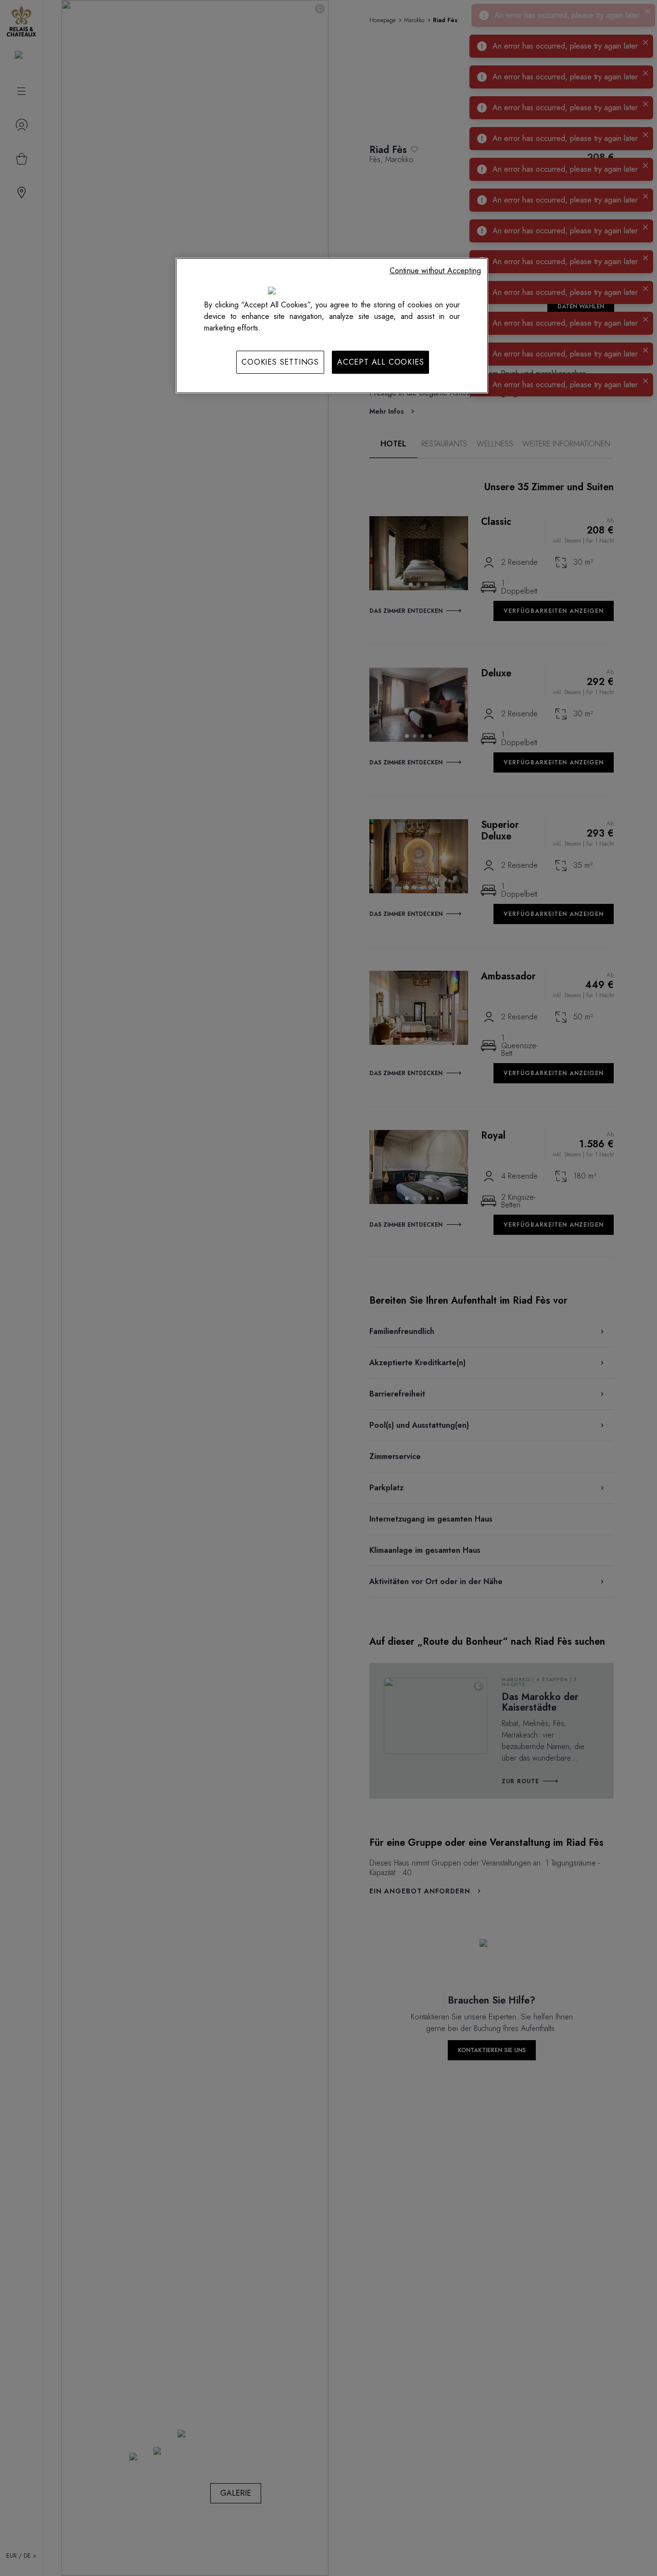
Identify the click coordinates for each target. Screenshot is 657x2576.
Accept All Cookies (380, 362)
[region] (332, 326)
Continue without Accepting (435, 271)
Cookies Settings (280, 362)
